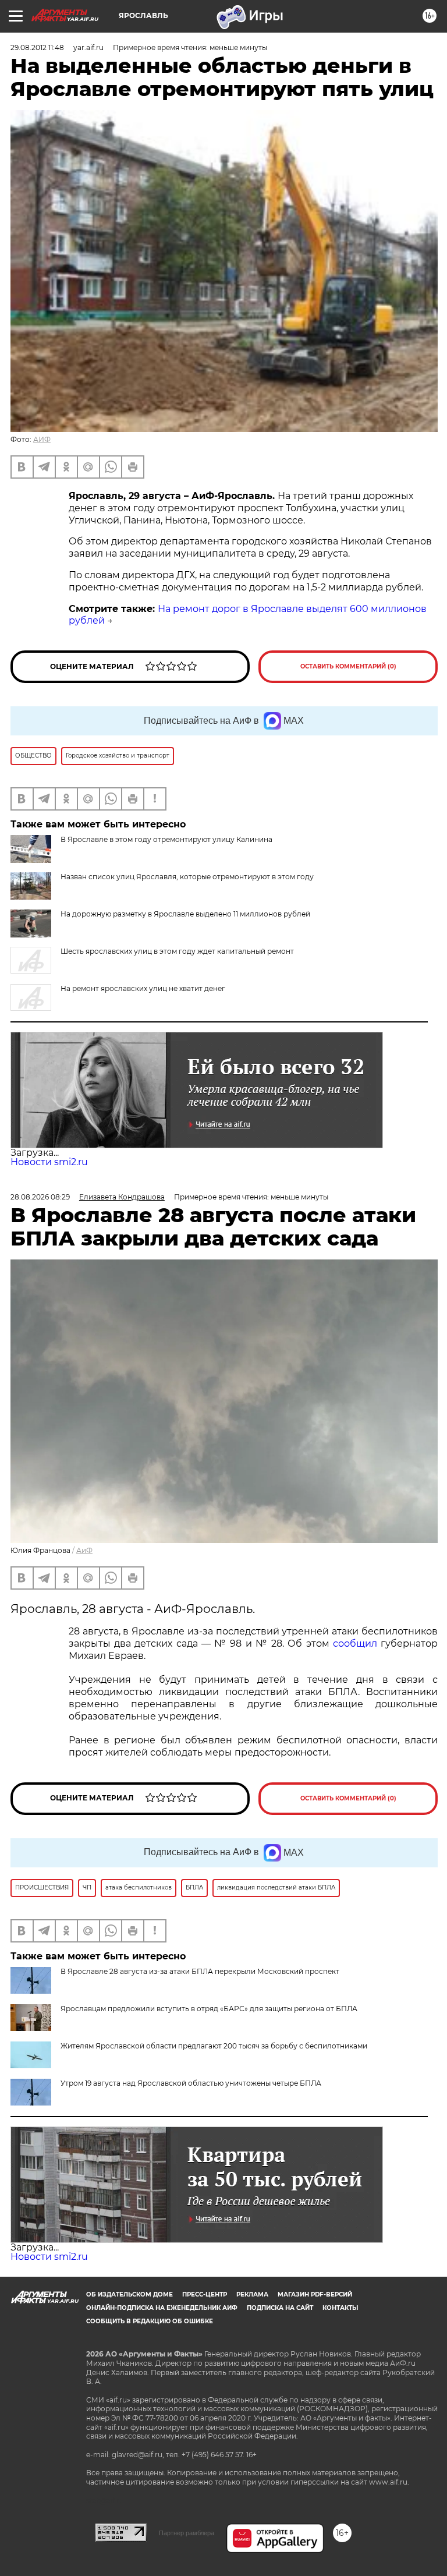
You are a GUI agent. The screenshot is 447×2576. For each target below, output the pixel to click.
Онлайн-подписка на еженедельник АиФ (162, 2308)
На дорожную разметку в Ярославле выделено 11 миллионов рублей (185, 914)
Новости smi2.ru (49, 1162)
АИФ (42, 439)
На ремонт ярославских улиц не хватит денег (143, 988)
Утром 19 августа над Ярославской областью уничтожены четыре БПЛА (191, 2083)
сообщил (355, 1643)
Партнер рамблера (187, 2533)
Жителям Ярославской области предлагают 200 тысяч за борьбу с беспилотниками (214, 2046)
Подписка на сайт (280, 2308)
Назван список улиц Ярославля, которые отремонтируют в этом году (187, 877)
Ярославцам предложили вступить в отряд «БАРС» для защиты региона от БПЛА (209, 2009)
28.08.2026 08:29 (40, 1197)
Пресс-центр (205, 2294)
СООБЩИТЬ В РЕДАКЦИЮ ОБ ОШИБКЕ (150, 2321)
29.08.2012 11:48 (37, 47)
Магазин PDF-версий (315, 2294)
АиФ (84, 1550)
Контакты (340, 2308)
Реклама (252, 2294)
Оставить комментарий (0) (348, 666)
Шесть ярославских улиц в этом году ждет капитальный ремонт (177, 951)
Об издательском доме (130, 2294)
